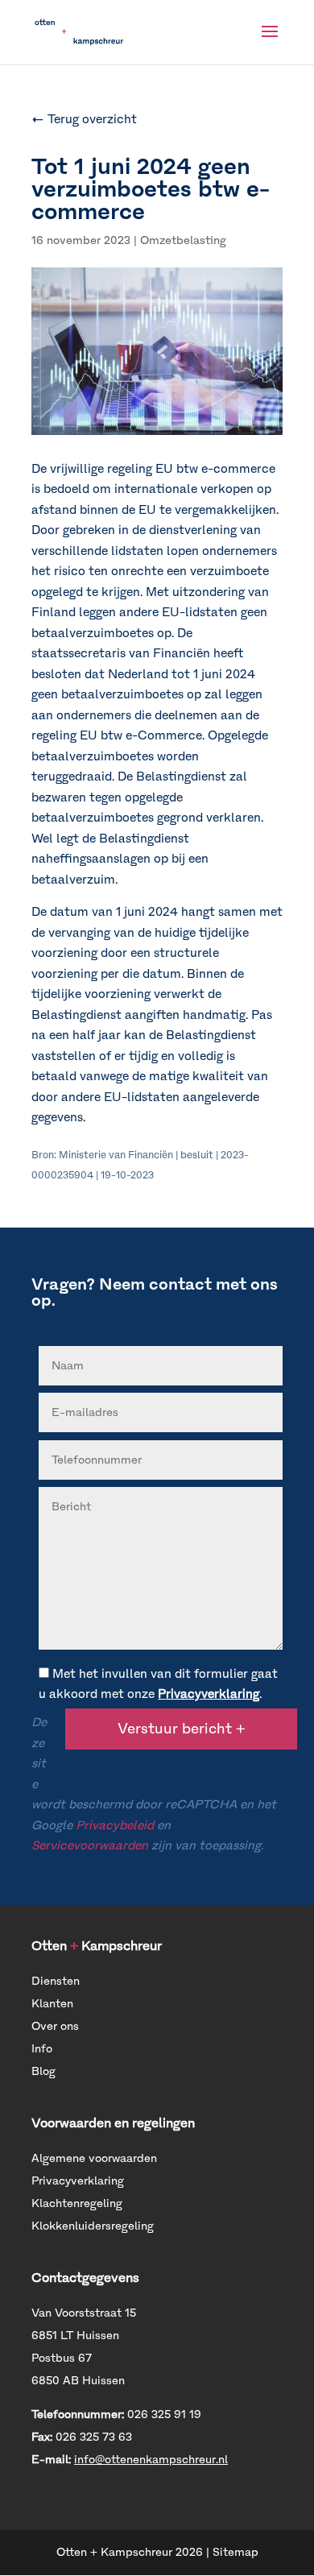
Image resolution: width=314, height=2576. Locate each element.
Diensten (56, 1981)
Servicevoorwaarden (90, 1845)
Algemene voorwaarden (94, 2158)
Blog (43, 2071)
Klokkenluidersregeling (93, 2226)
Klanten (52, 2004)
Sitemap (235, 2552)
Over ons (55, 2026)
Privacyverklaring (209, 1694)
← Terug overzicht (84, 119)
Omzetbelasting (183, 240)
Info (42, 2049)
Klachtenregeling (77, 2203)
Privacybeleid (115, 1825)
